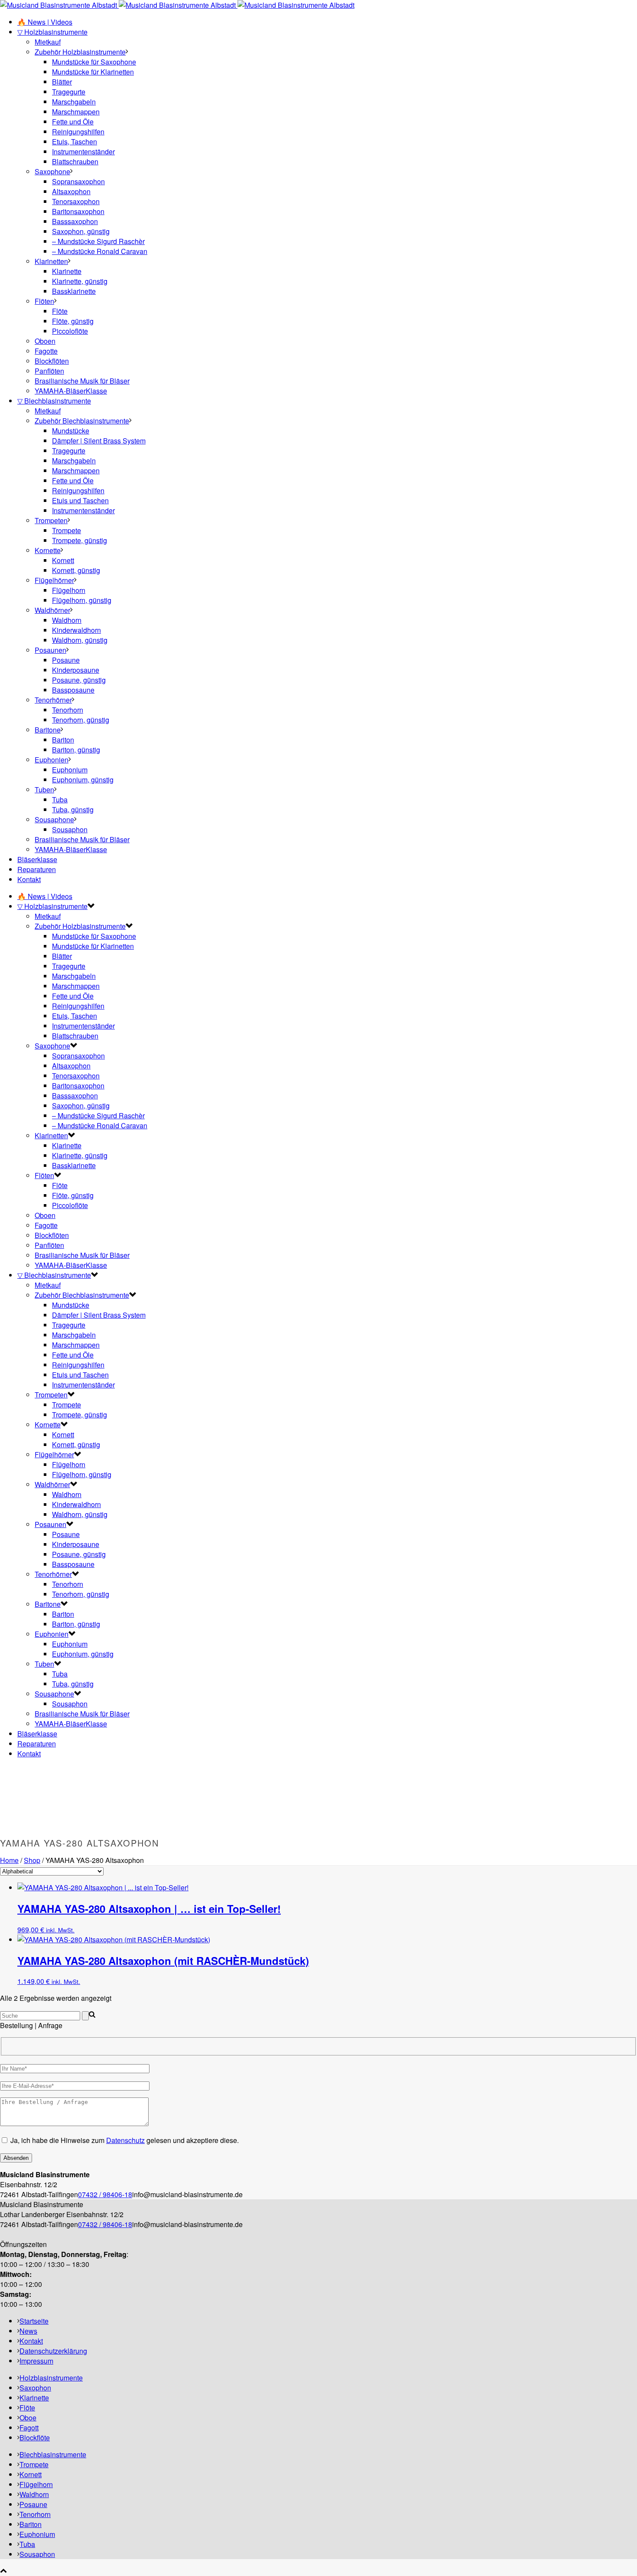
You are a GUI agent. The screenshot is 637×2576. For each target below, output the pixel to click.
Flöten (44, 301)
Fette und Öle (73, 122)
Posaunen (50, 650)
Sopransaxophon (78, 181)
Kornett (63, 560)
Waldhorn (67, 620)
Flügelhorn (69, 590)
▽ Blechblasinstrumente (54, 401)
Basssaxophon (75, 221)
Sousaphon (70, 829)
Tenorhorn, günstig (81, 720)
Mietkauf (48, 42)
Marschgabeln (74, 102)
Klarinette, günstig (80, 281)
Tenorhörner (53, 700)
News (28, 2331)
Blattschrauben (75, 161)
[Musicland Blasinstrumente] (177, 5)
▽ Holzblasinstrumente (52, 32)
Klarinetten (51, 261)
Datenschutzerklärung (53, 2351)
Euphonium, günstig (83, 780)
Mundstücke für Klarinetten (93, 72)
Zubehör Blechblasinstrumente (82, 421)
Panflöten (49, 371)
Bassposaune (73, 690)
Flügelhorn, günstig (82, 600)
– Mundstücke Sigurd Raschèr (98, 241)
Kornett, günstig (76, 570)
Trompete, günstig (80, 540)
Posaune (66, 660)
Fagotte (46, 351)
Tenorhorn (68, 710)
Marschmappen (76, 112)
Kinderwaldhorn (76, 630)
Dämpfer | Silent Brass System (99, 441)
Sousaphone (54, 819)
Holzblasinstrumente (51, 2378)
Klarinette (67, 271)
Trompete (67, 530)
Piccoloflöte (70, 331)
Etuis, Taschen (75, 142)
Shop (32, 1860)
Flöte (60, 311)
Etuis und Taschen (80, 500)
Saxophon (35, 2388)
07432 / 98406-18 (105, 2194)
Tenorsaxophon (76, 201)
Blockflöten (52, 361)
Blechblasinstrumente (53, 2454)
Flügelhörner (54, 580)
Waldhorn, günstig (80, 640)
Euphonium (70, 770)
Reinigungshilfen (78, 132)
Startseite (34, 2321)
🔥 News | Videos (45, 22)
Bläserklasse (37, 859)
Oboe (28, 2418)
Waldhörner (52, 610)
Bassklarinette (74, 291)
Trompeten (51, 520)
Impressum (36, 2361)
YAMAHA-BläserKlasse (71, 391)
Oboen (45, 341)
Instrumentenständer (83, 151)
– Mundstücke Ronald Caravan (100, 251)
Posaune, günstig (79, 680)
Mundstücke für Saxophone (94, 62)
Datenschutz (125, 2140)
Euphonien (52, 760)
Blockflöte (35, 2438)
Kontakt (29, 879)
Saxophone (52, 171)
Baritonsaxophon (78, 211)
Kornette (48, 550)
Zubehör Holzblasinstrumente (80, 52)
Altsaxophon (71, 191)
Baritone (48, 730)
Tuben (44, 790)
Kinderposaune (76, 670)
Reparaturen (37, 869)
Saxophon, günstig (81, 231)
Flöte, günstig (73, 321)
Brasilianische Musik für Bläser (82, 381)
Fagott (29, 2428)
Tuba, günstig (73, 809)
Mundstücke (71, 431)
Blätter (62, 82)
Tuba (60, 800)
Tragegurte (69, 92)
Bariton (63, 740)
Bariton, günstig (76, 750)
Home (9, 1860)
